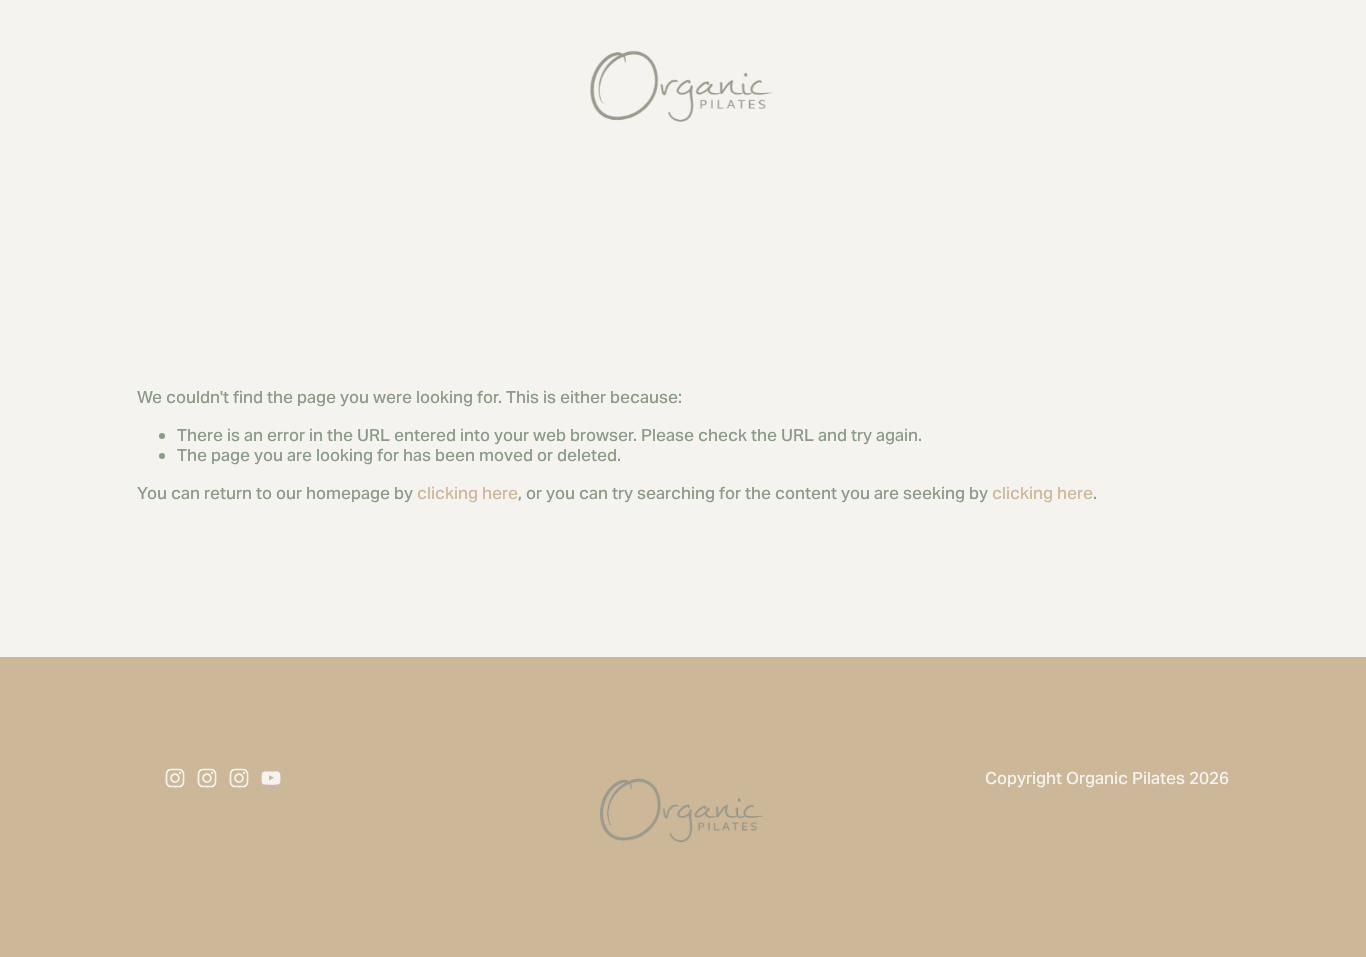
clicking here (467, 493)
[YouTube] (271, 778)
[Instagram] (175, 778)
